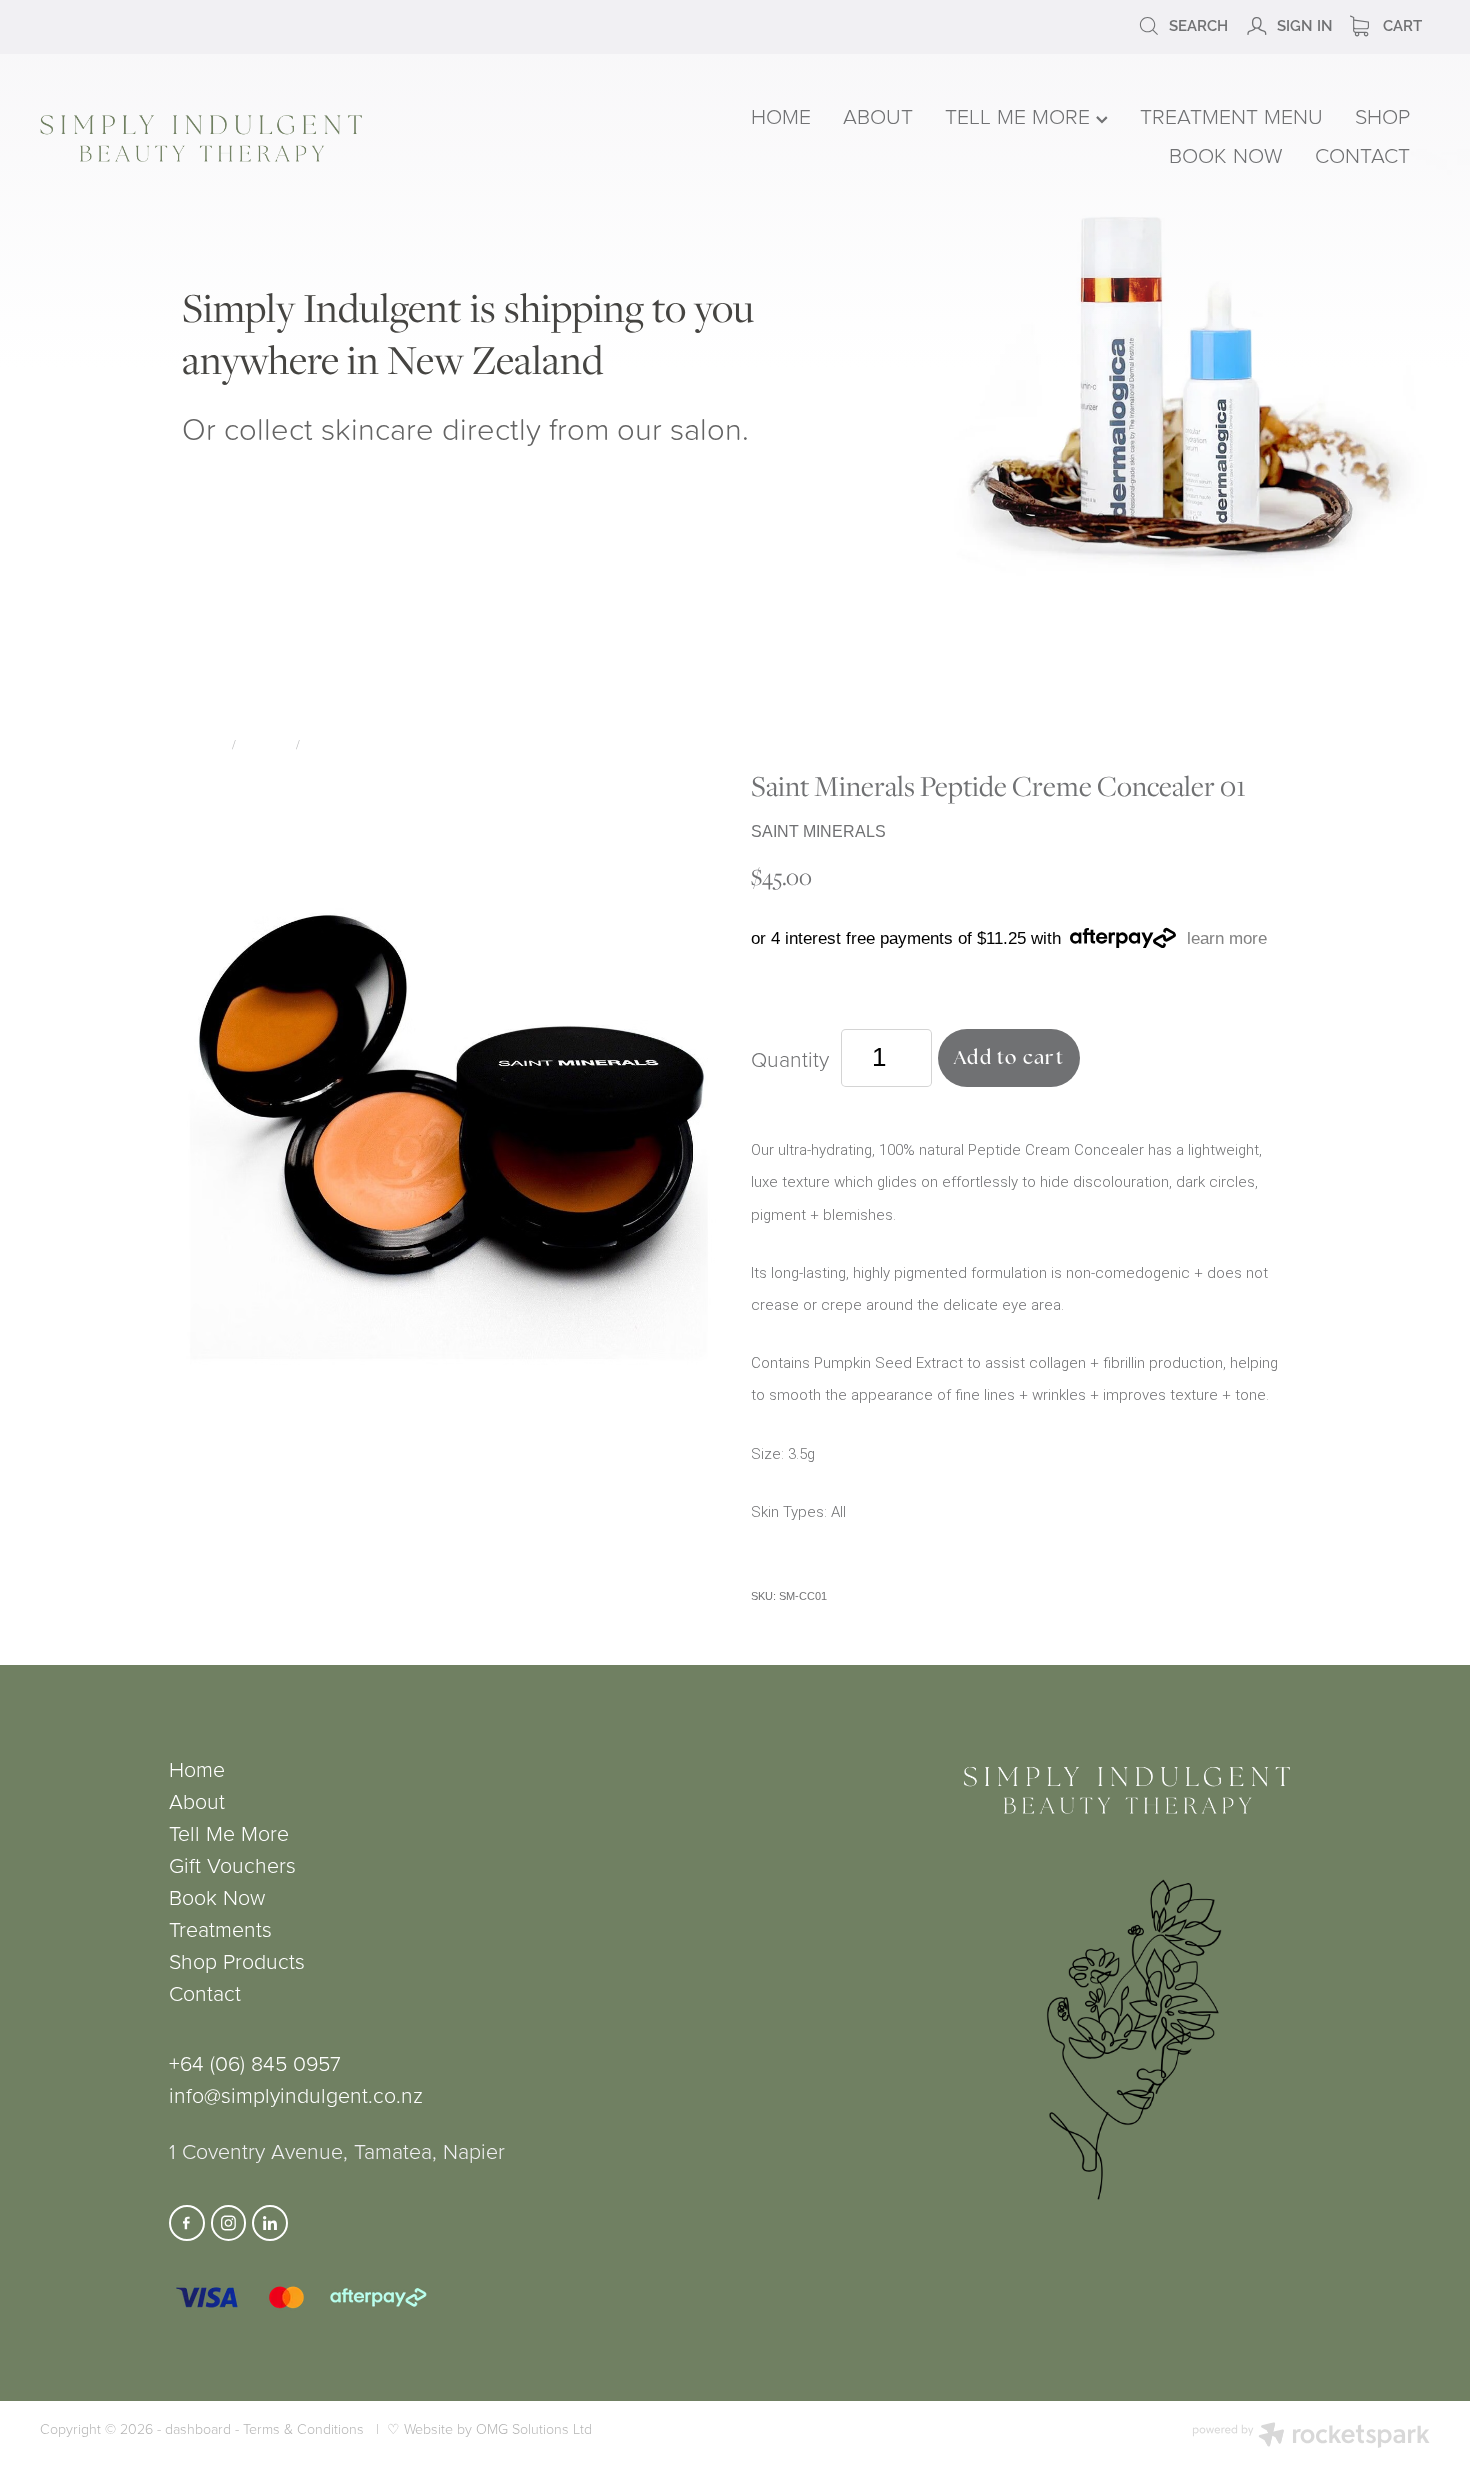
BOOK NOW (1226, 154)
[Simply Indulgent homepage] (318, 138)
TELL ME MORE (1020, 115)
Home (197, 1768)
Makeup (266, 744)
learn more (1227, 938)
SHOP (1382, 115)
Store (206, 744)
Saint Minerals (355, 744)
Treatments (220, 1928)
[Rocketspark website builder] (1311, 2437)
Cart (1400, 24)
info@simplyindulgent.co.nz (296, 2094)
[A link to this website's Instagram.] (229, 2223)
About (197, 1800)
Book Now (217, 1896)
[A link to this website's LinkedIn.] (270, 2223)
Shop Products (237, 1960)
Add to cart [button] (1009, 1057)
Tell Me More (229, 1832)
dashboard (198, 2428)
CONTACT (1362, 154)
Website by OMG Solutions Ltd (498, 2428)
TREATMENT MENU (1231, 115)
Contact (205, 1992)
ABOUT (878, 115)
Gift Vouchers (232, 1864)
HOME (781, 115)
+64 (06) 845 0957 (255, 2062)
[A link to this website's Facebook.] (187, 2223)
